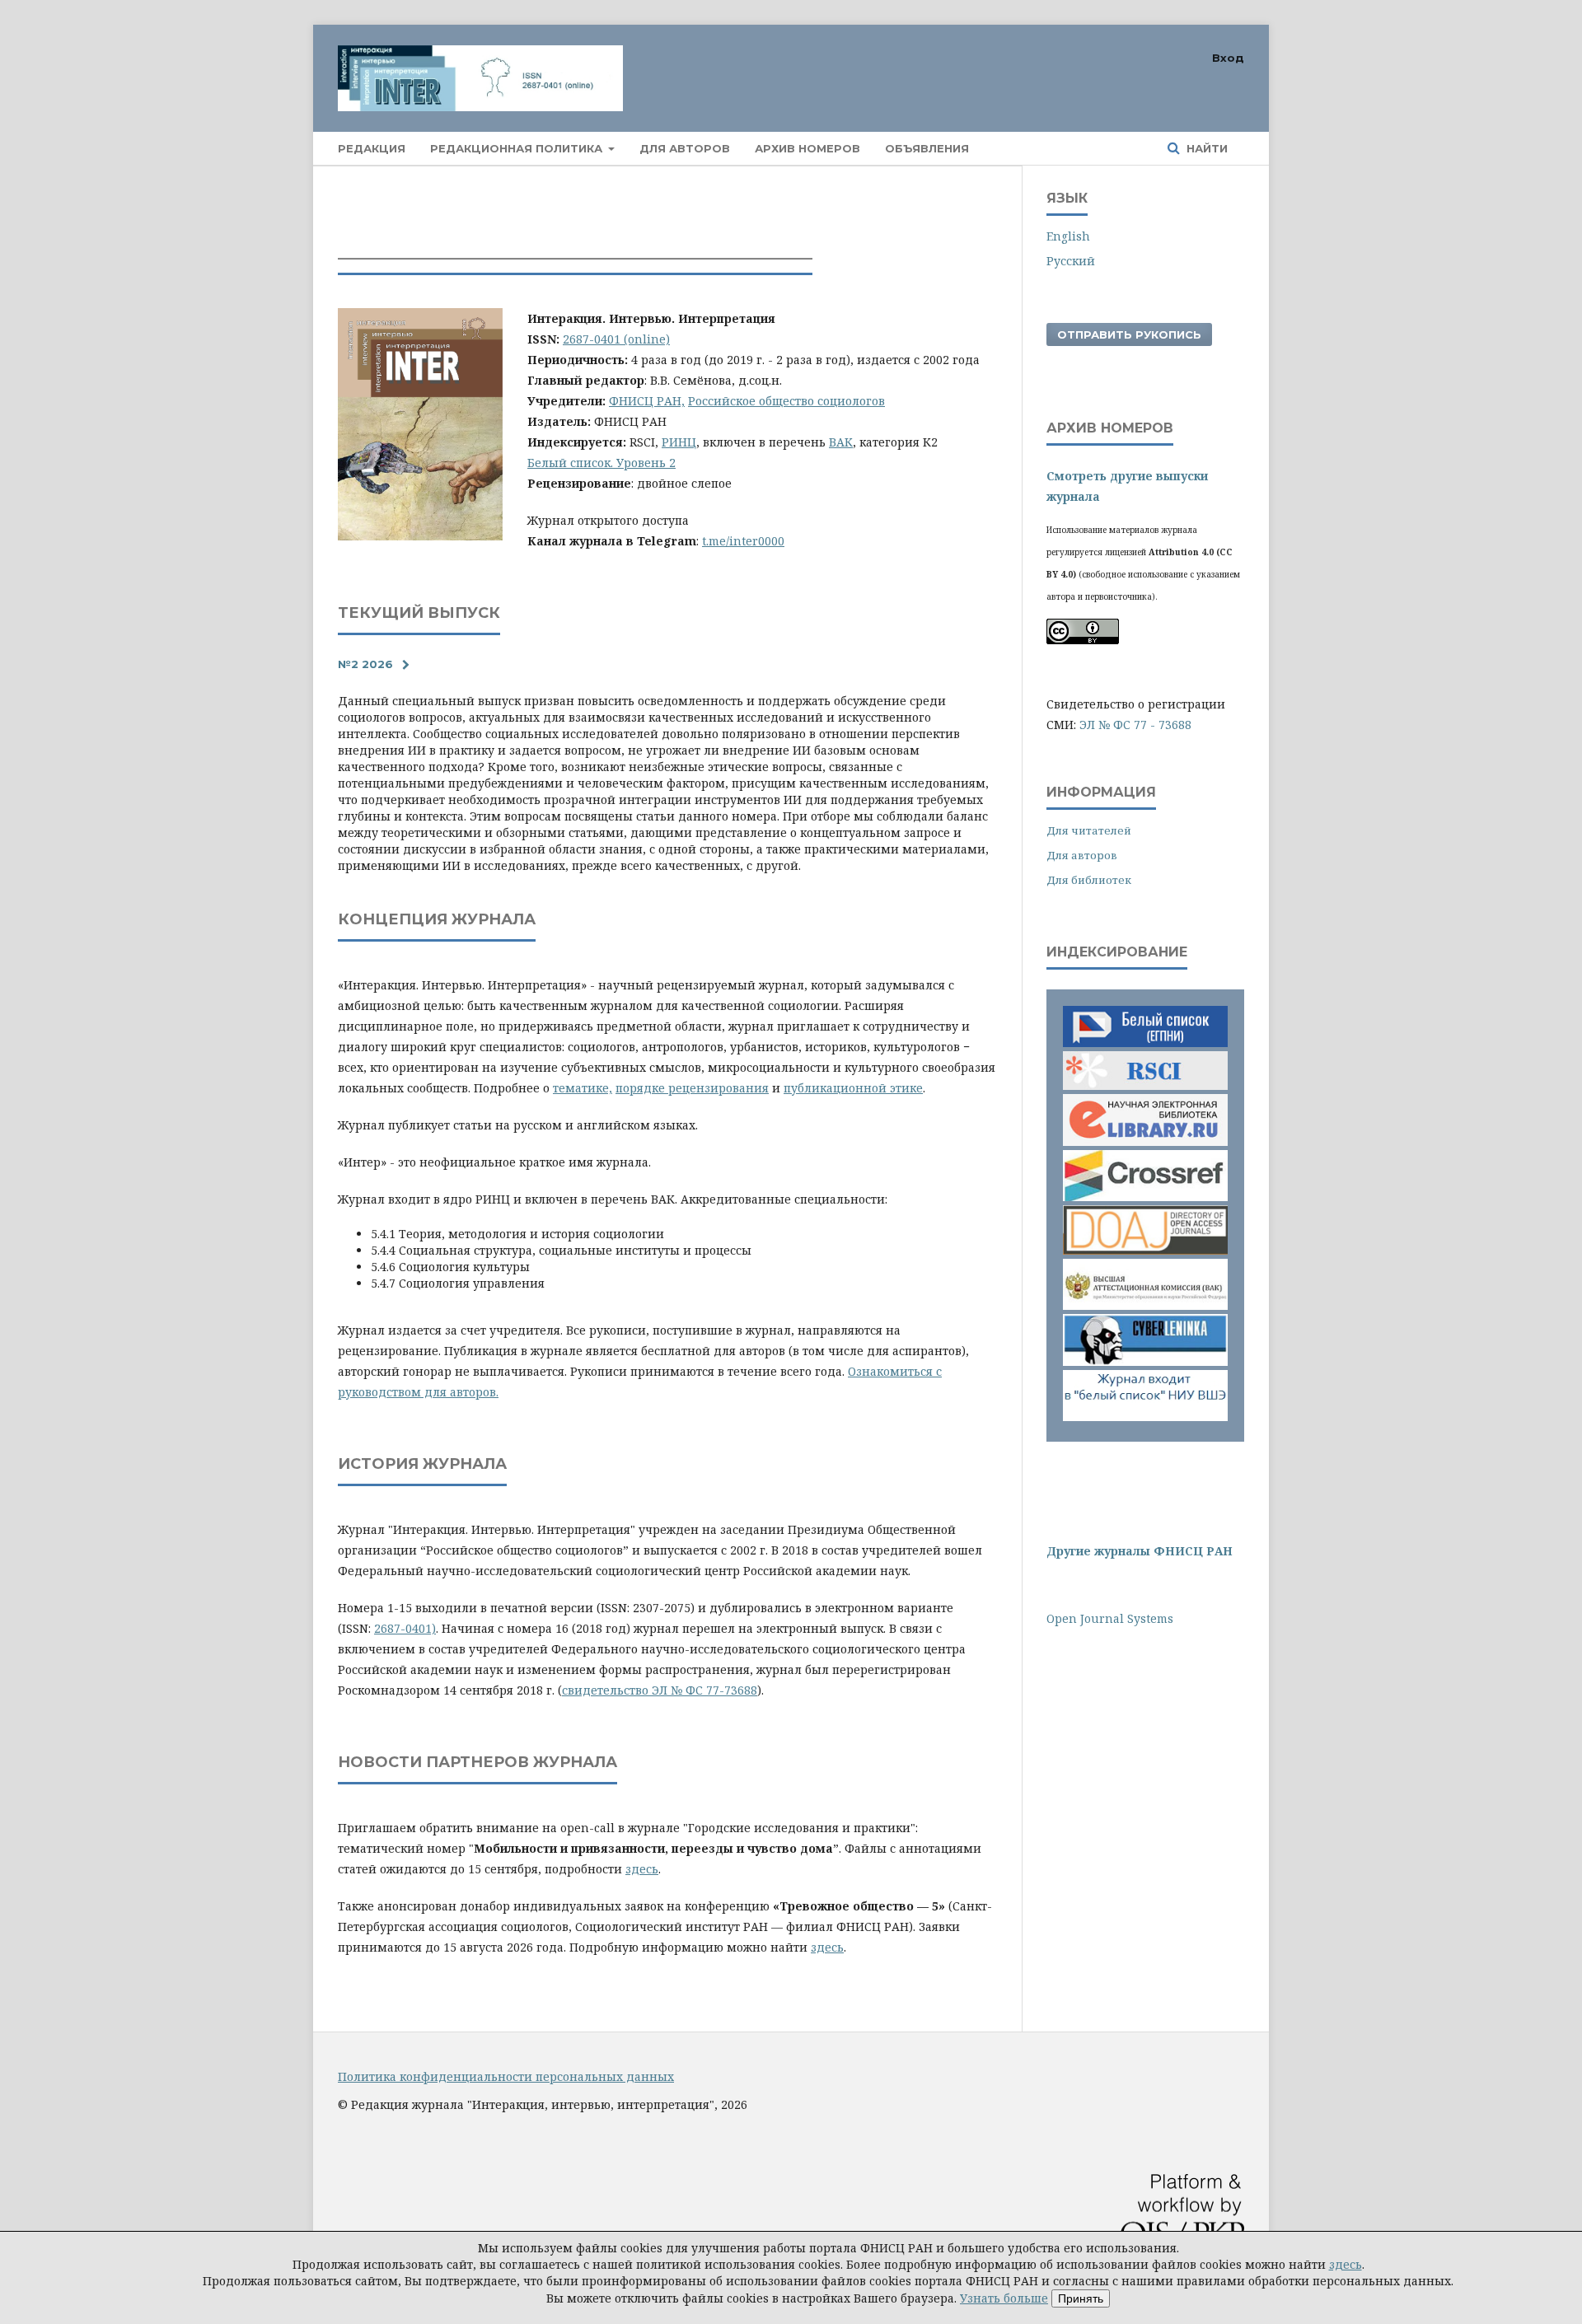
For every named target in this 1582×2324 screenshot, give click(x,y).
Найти (1205, 148)
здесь (642, 1869)
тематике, (583, 1088)
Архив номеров (807, 148)
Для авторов (685, 148)
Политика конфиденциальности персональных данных (506, 2076)
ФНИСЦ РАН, (647, 401)
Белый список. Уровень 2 (601, 463)
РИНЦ (679, 442)
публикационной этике (853, 1088)
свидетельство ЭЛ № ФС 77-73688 (660, 1690)
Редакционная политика (518, 148)
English (1068, 236)
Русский (1071, 261)
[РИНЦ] (1145, 1092)
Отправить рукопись (1129, 334)
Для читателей (1089, 830)
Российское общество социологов (786, 401)
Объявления (927, 148)
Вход (1228, 58)
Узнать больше (1004, 2298)
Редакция (372, 148)
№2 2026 (365, 664)
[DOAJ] (1145, 1250)
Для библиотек (1089, 880)
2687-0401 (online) (616, 339)
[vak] (1145, 1305)
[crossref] (1145, 1197)
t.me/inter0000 (743, 541)
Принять (1081, 2298)
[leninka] (1145, 1361)
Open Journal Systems (1110, 1618)
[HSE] (1145, 1417)
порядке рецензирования (692, 1088)
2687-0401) (405, 1628)
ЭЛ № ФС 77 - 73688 (1135, 725)
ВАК (841, 442)
